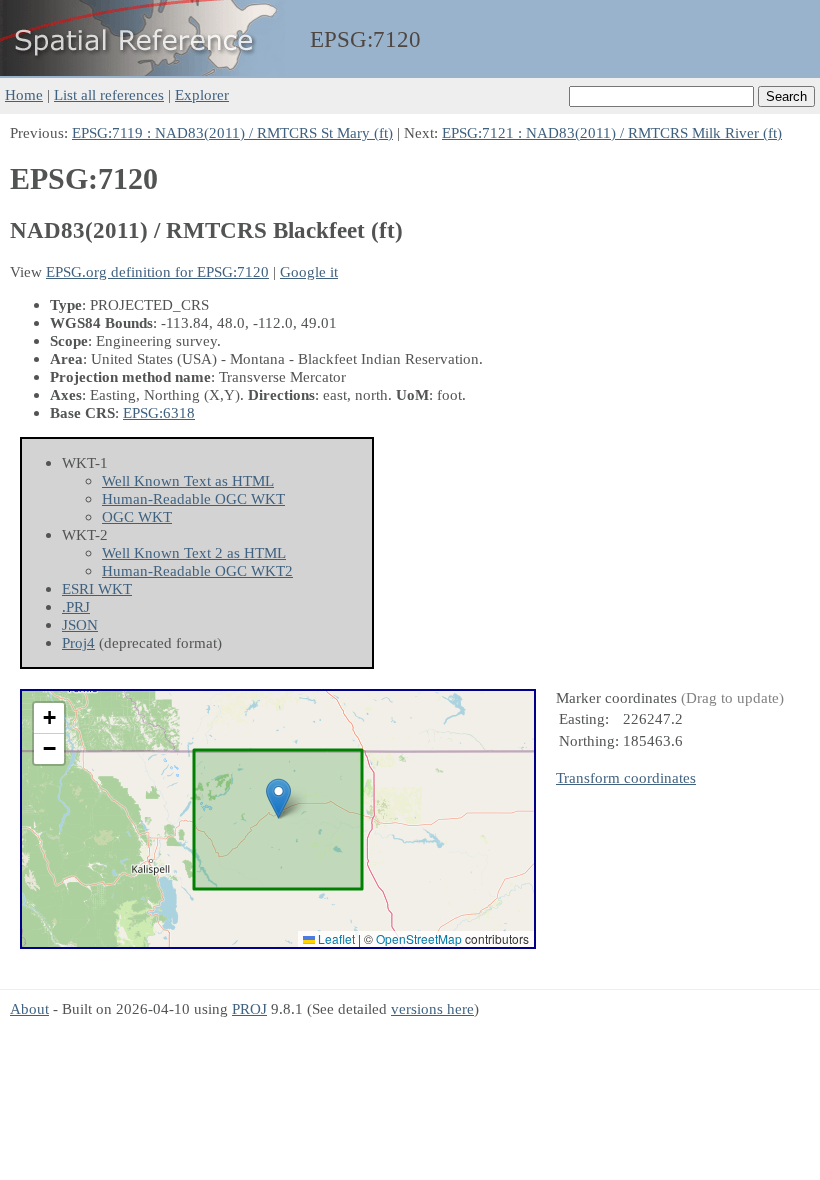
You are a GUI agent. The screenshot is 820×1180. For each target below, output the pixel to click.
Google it (309, 271)
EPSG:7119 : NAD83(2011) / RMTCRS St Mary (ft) (232, 132)
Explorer (202, 94)
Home (24, 94)
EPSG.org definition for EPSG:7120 (157, 271)
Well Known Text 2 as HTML (194, 552)
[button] (278, 798)
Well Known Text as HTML (188, 480)
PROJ (249, 1008)
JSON (80, 624)
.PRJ (76, 606)
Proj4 (78, 642)
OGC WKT (137, 516)
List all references (109, 94)
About (29, 1008)
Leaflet (335, 938)
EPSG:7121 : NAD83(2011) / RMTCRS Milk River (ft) (612, 132)
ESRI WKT (97, 588)
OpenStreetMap (419, 938)
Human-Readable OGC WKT (193, 498)
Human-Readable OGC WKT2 (197, 570)
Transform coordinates (626, 777)
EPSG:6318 (159, 412)
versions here (432, 1008)
